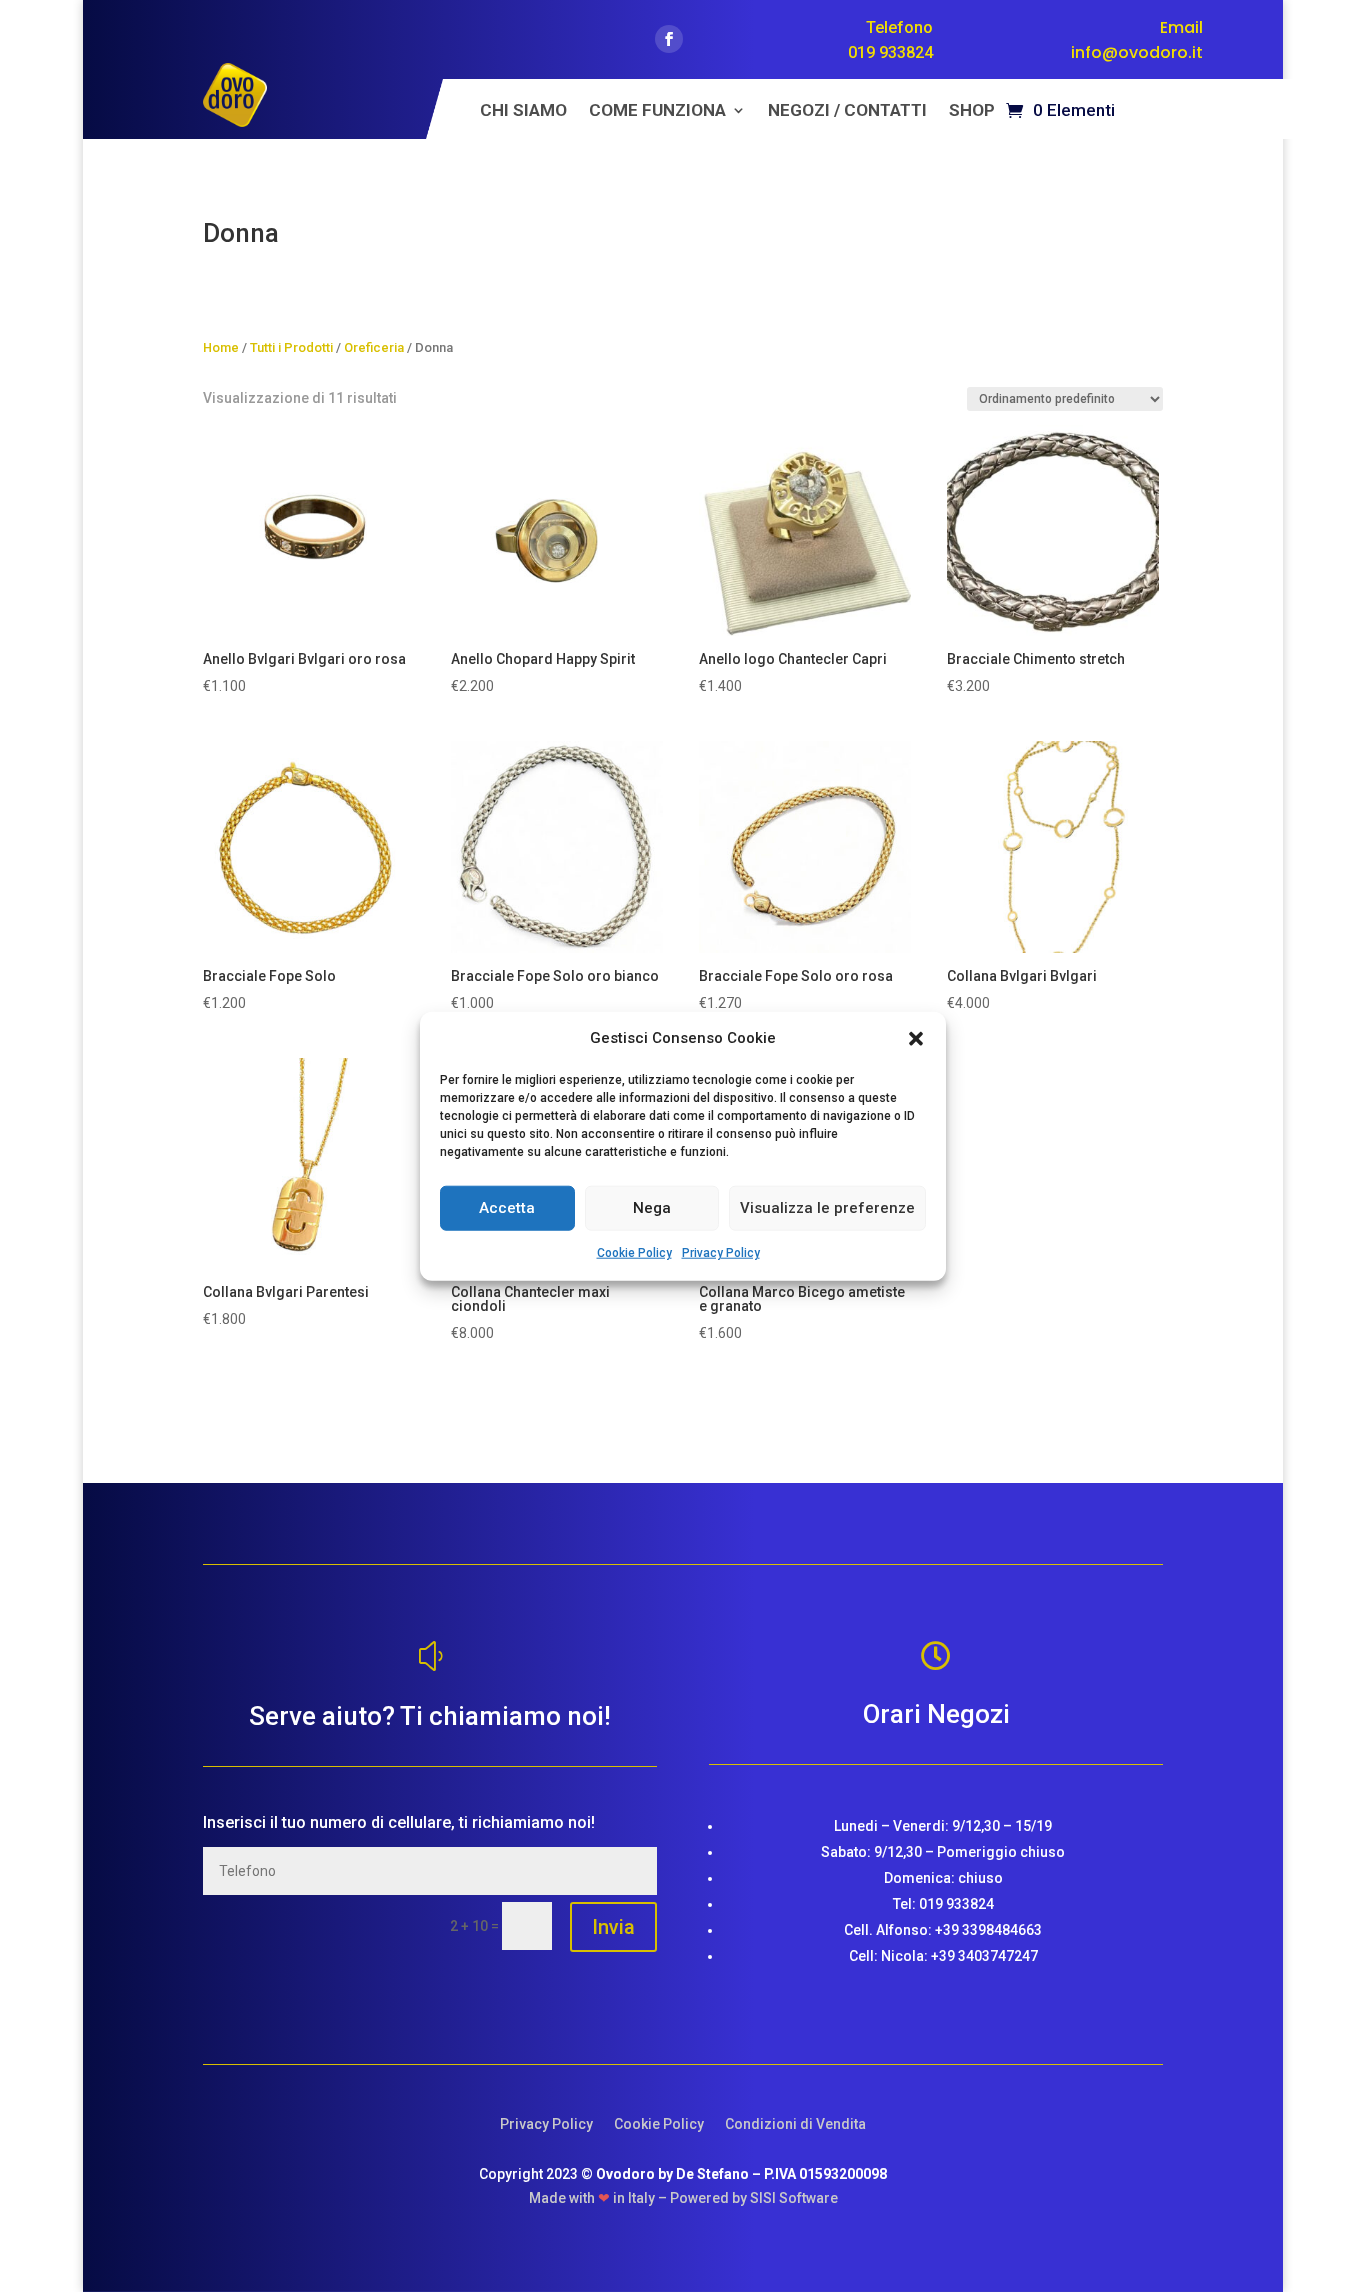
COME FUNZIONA (657, 111)
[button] (916, 1039)
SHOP (972, 111)
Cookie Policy (634, 1253)
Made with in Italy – (599, 2198)
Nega (652, 1208)
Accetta (507, 1208)
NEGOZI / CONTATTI (847, 111)
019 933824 (890, 52)
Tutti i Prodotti (291, 347)
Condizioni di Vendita (795, 2124)
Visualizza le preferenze (827, 1208)
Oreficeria (374, 347)
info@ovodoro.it (1137, 52)
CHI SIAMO (523, 111)
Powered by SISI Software (754, 2198)
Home (221, 347)
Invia (613, 1927)
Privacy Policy (721, 1253)
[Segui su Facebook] (669, 39)
